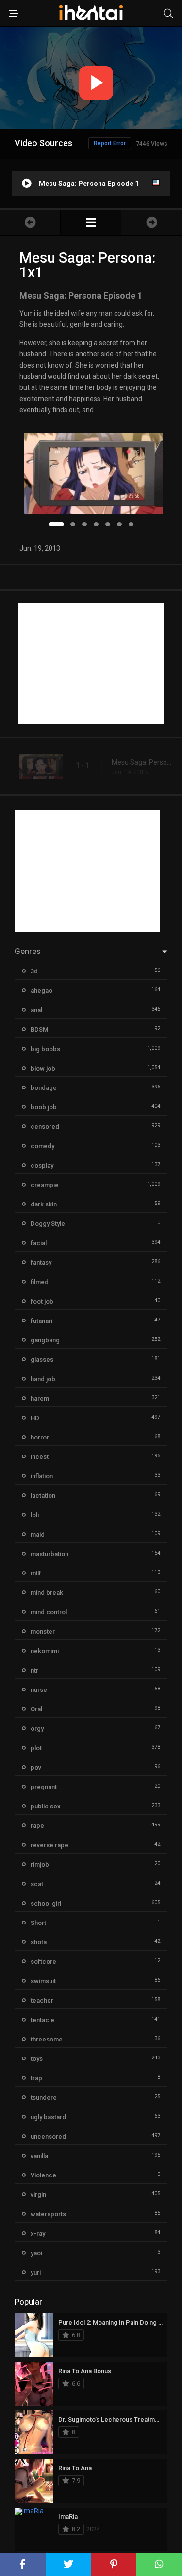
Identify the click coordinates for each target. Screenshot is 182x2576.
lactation (43, 1496)
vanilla (39, 2156)
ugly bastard (48, 2117)
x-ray (38, 2233)
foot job (42, 1301)
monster (43, 1631)
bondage (44, 1088)
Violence (43, 2175)
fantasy (41, 1263)
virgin (38, 2195)
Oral (36, 1709)
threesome (47, 2039)
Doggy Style (48, 1224)
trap (36, 2078)
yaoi (36, 2253)
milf (36, 1573)
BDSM (39, 1029)
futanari (41, 1321)
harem (40, 1398)
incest (40, 1457)
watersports (48, 2214)
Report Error (110, 143)
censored (45, 1127)
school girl (46, 1903)
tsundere (44, 2098)
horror (40, 1437)
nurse (39, 1690)
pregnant (44, 1787)
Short (38, 1923)
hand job (43, 1379)
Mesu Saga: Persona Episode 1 (142, 762)
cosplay (42, 1165)
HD (35, 1418)
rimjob (40, 1865)
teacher (42, 2000)
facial (39, 1243)
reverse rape (50, 1845)
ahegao (41, 991)
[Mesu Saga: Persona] (91, 223)
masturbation (50, 1554)
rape (37, 1826)
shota (39, 1942)
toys (37, 2059)
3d (34, 971)
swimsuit (43, 1981)
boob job (44, 1107)
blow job (43, 1068)
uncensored (48, 2136)
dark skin (44, 1204)
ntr (34, 1670)
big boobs (45, 1049)
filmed (40, 1282)
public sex (46, 1806)
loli (35, 1515)
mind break (47, 1593)
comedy (42, 1146)
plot (36, 1748)
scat (37, 1884)
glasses (42, 1360)
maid (38, 1534)
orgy (37, 1729)
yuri (36, 2272)
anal (36, 1010)
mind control (49, 1612)
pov (36, 1767)
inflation (42, 1476)
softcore (43, 1962)
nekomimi (45, 1651)
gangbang (45, 1340)
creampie (45, 1185)
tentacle (42, 2020)
